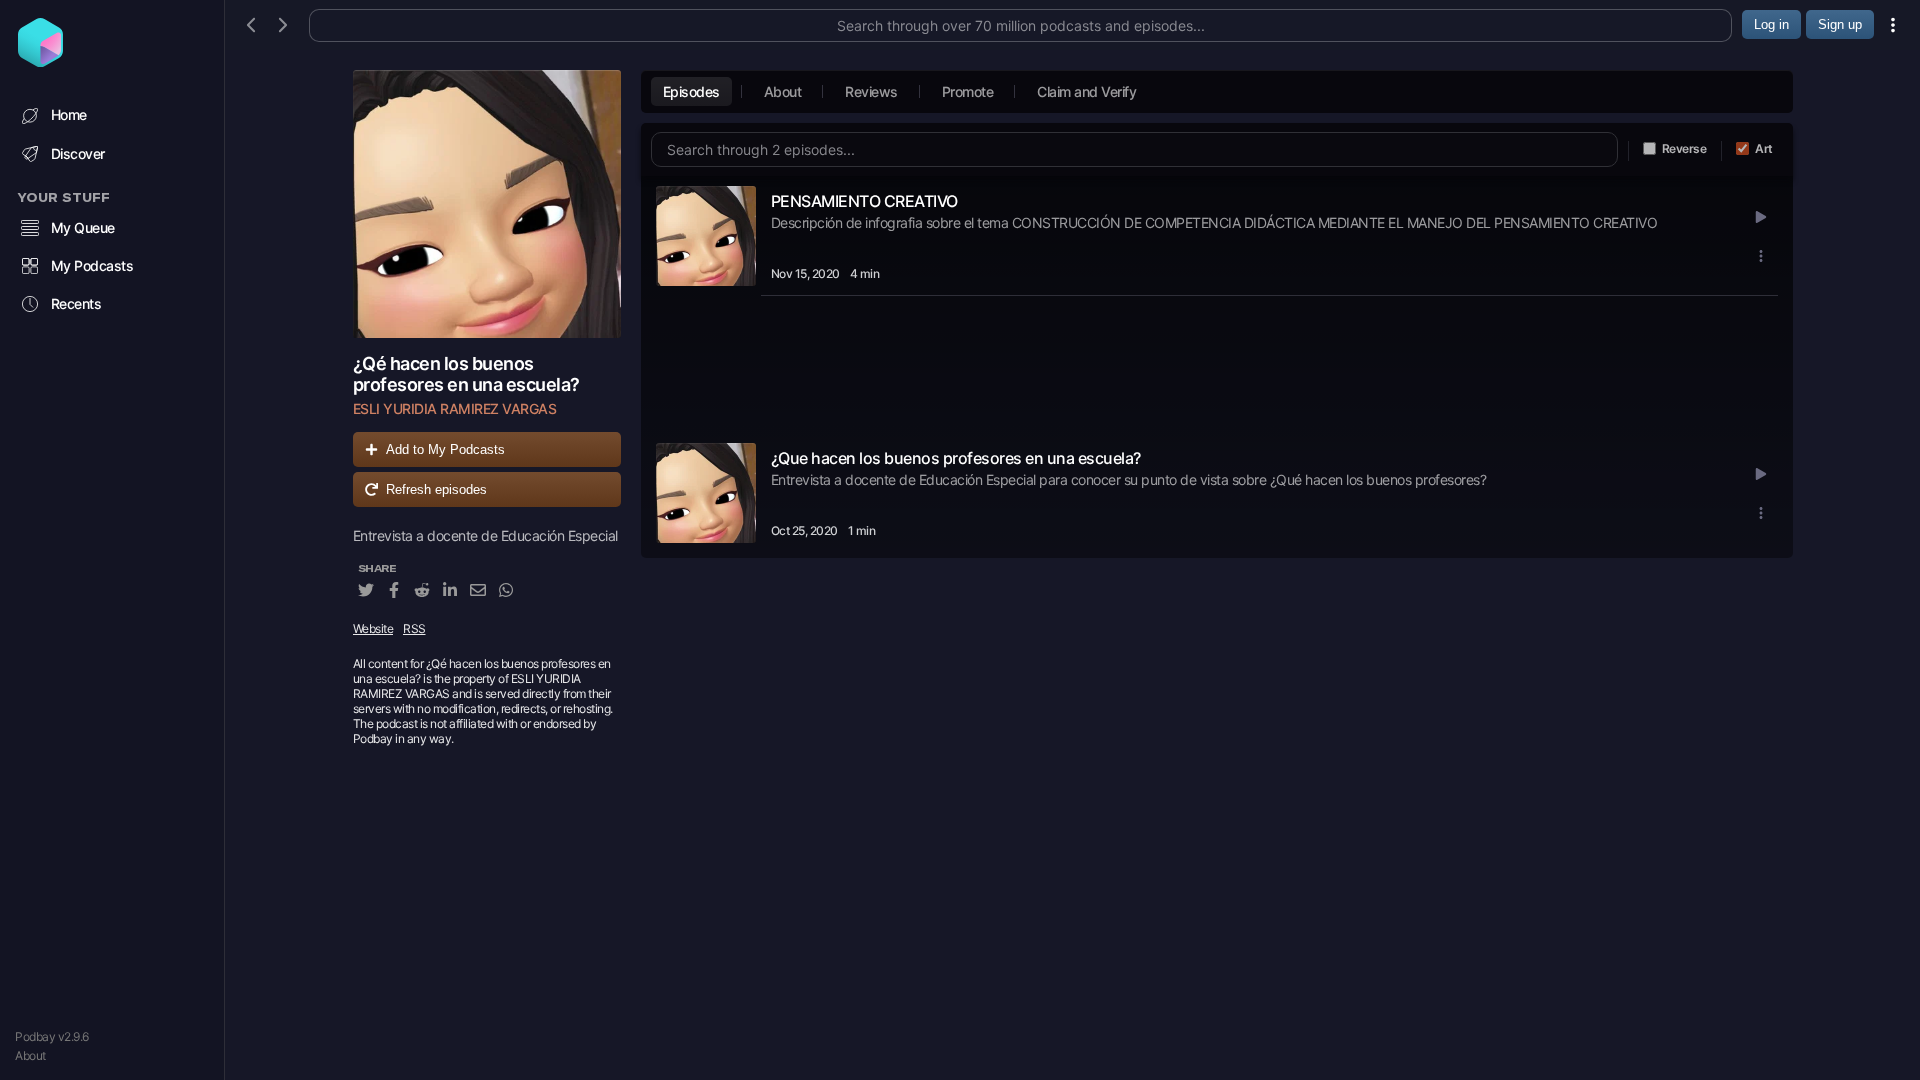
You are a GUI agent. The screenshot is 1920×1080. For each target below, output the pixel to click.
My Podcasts (92, 265)
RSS (414, 628)
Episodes (691, 91)
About (30, 1055)
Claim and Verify (1086, 91)
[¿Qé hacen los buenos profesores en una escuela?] (487, 204)
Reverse (1684, 148)
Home (69, 114)
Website (373, 628)
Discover (78, 153)
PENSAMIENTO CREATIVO (864, 201)
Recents (76, 303)
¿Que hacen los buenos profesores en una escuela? (956, 458)
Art (1764, 148)
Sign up (1840, 24)
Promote (968, 91)
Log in (1771, 24)
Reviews (871, 91)
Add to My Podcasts (445, 449)
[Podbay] (40, 61)
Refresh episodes (436, 489)
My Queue (83, 227)
